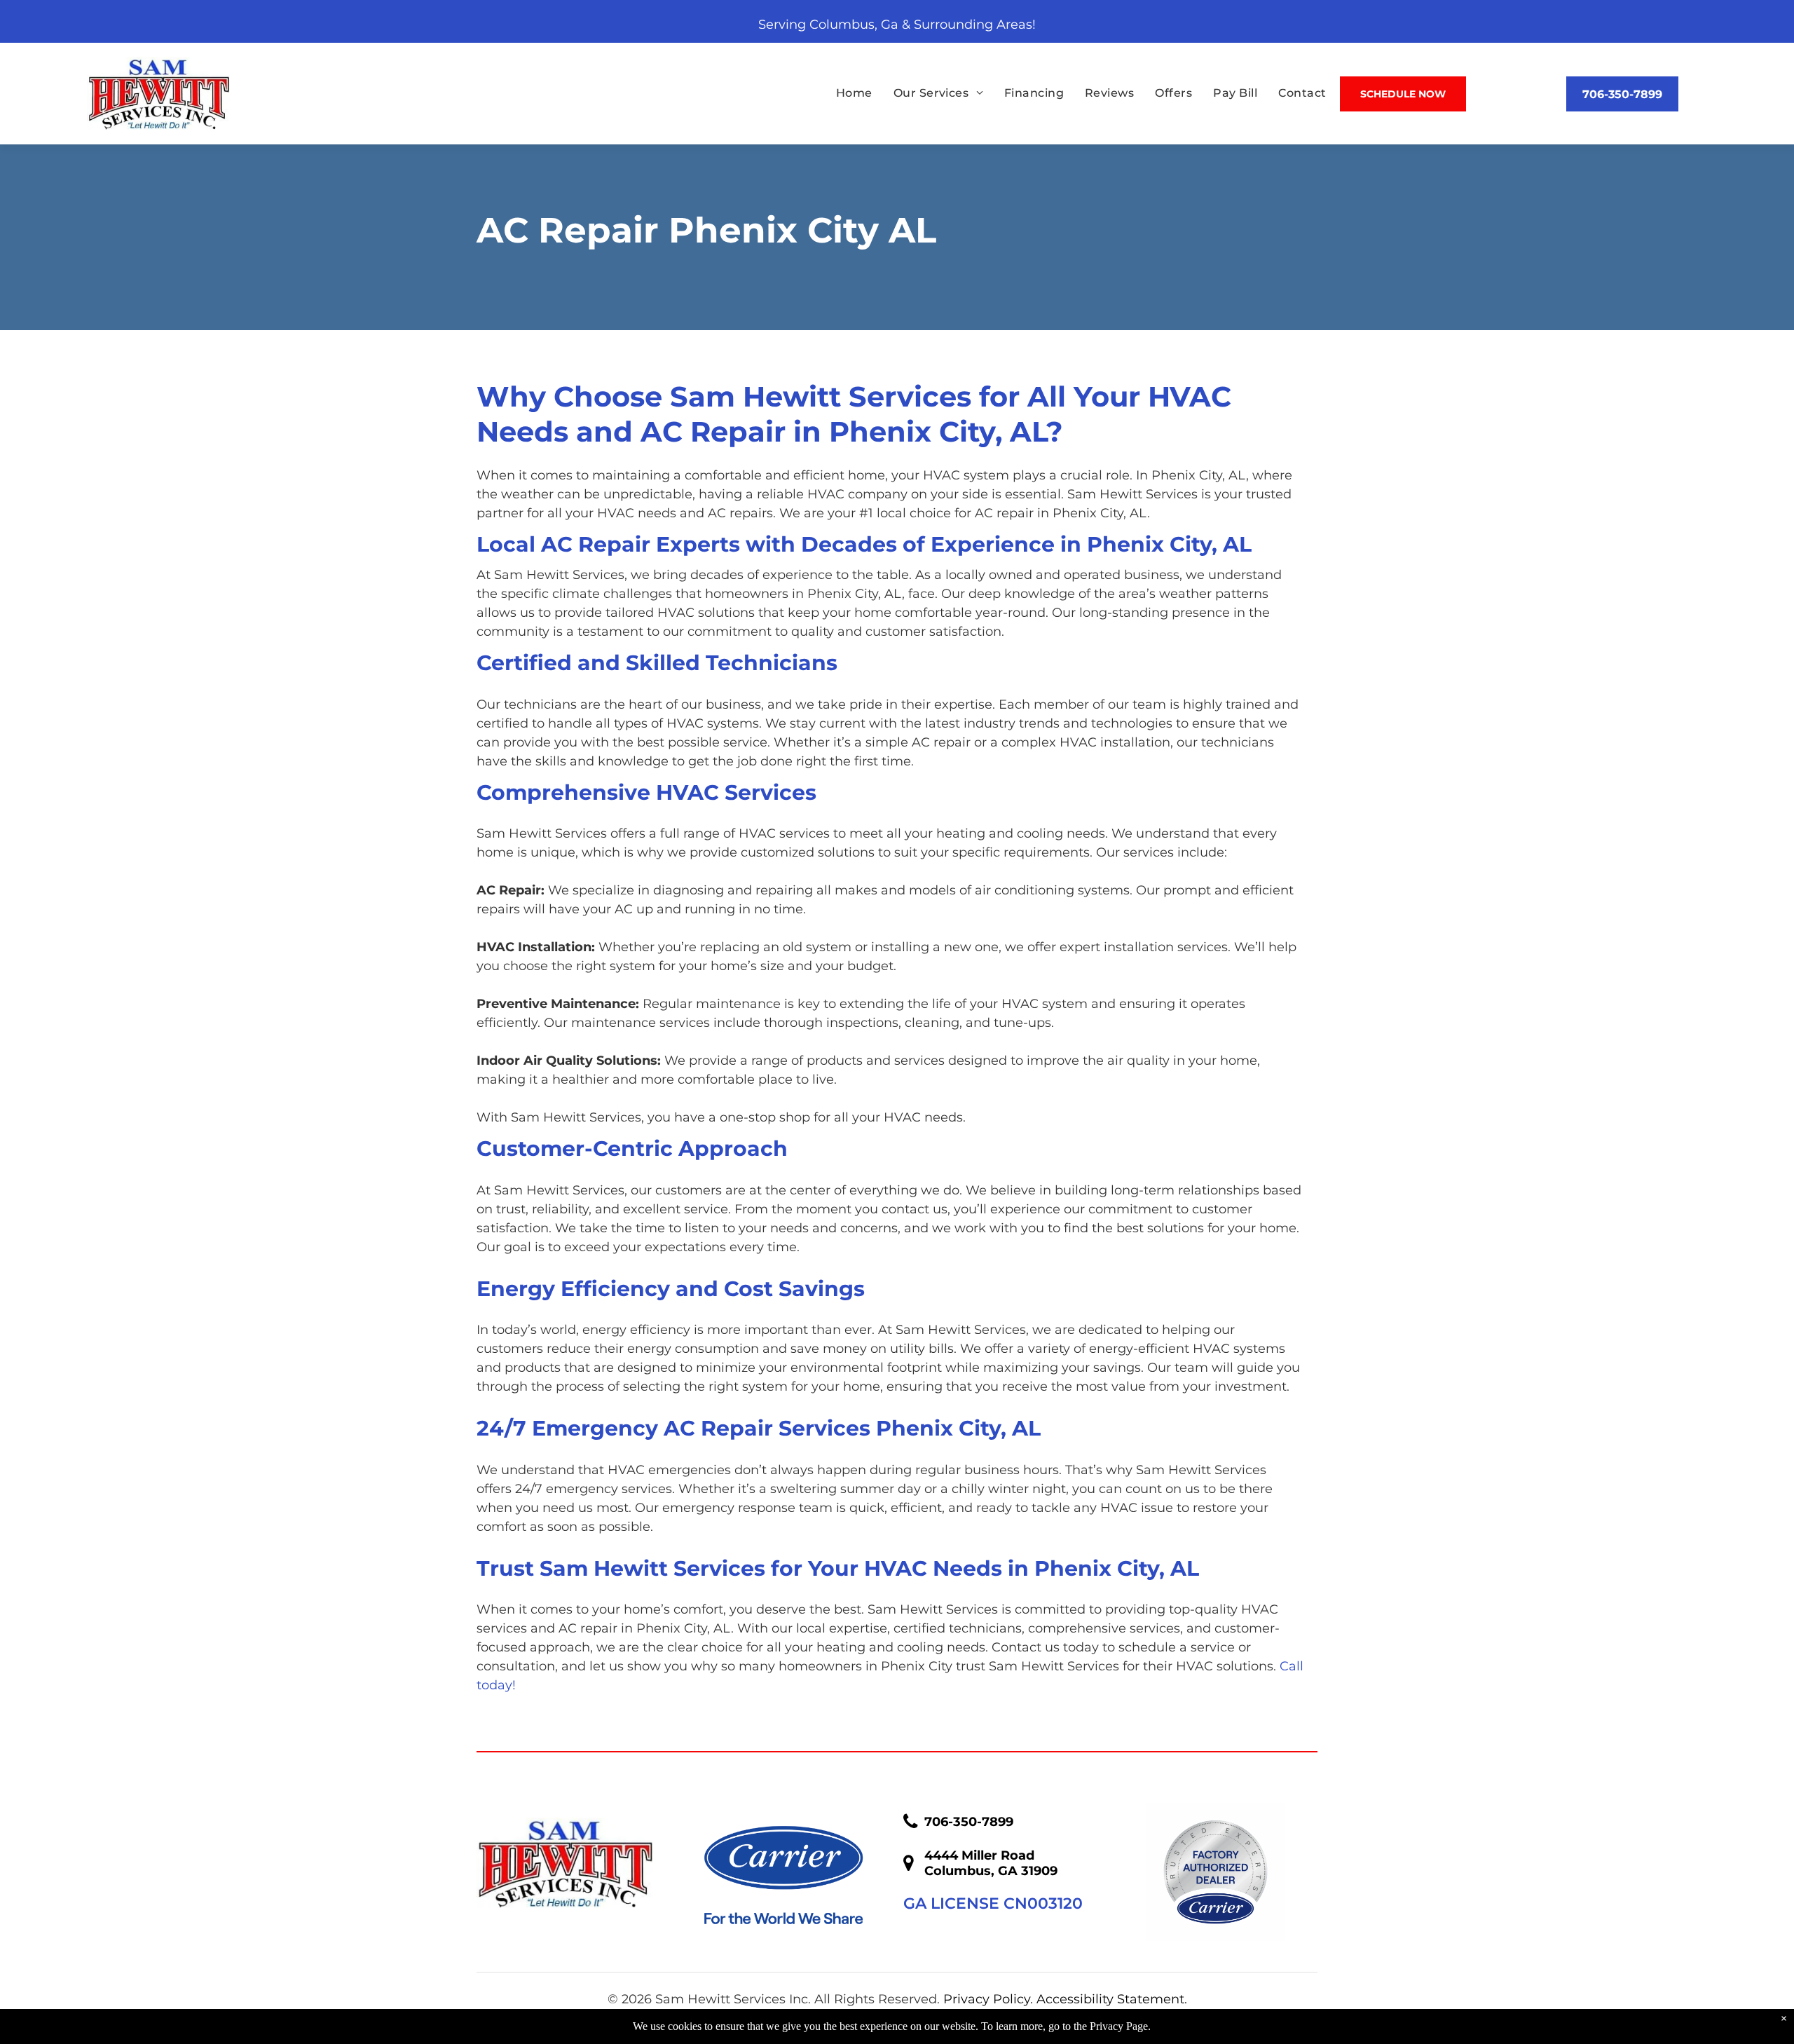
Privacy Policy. (988, 1999)
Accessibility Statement (1110, 1999)
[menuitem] (844, 93)
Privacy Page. (1120, 2026)
